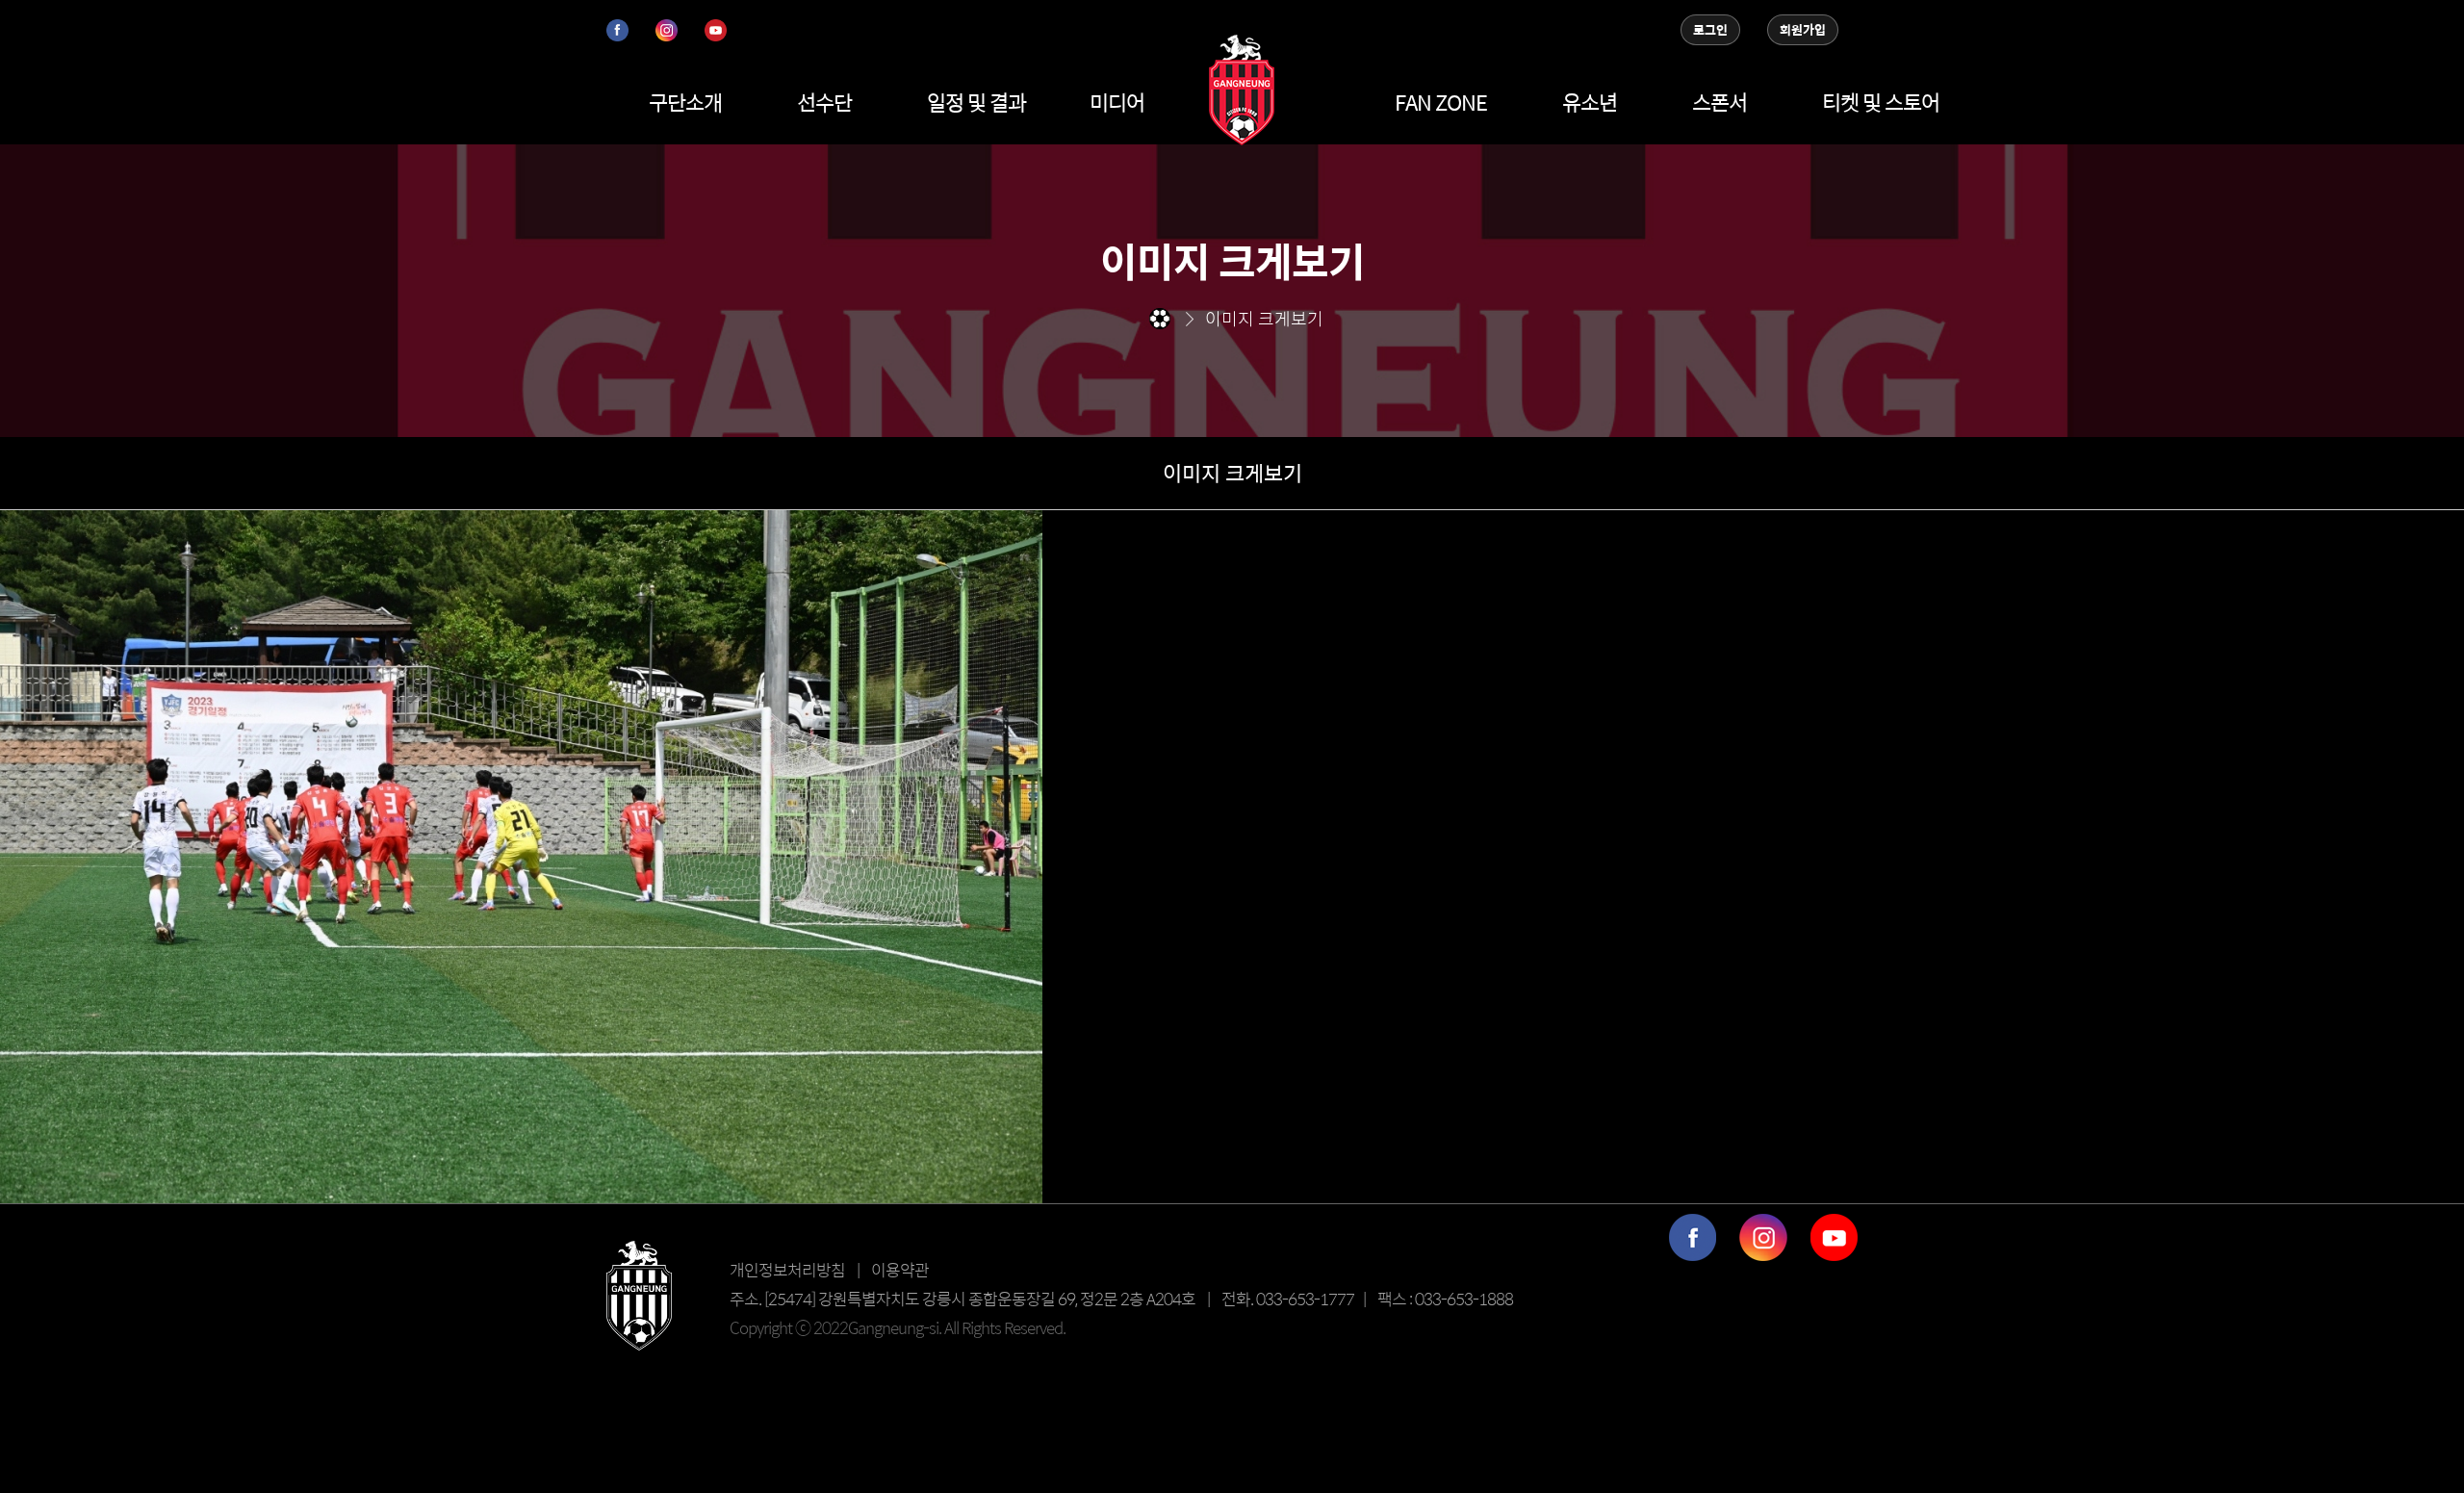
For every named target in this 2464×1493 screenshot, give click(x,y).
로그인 (1710, 30)
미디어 (1117, 102)
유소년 (1590, 102)
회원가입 (1803, 30)
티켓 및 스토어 (1881, 102)
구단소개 (685, 102)
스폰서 (1720, 102)
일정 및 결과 (976, 102)
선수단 (824, 102)
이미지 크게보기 (1232, 473)
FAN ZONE (1441, 102)
